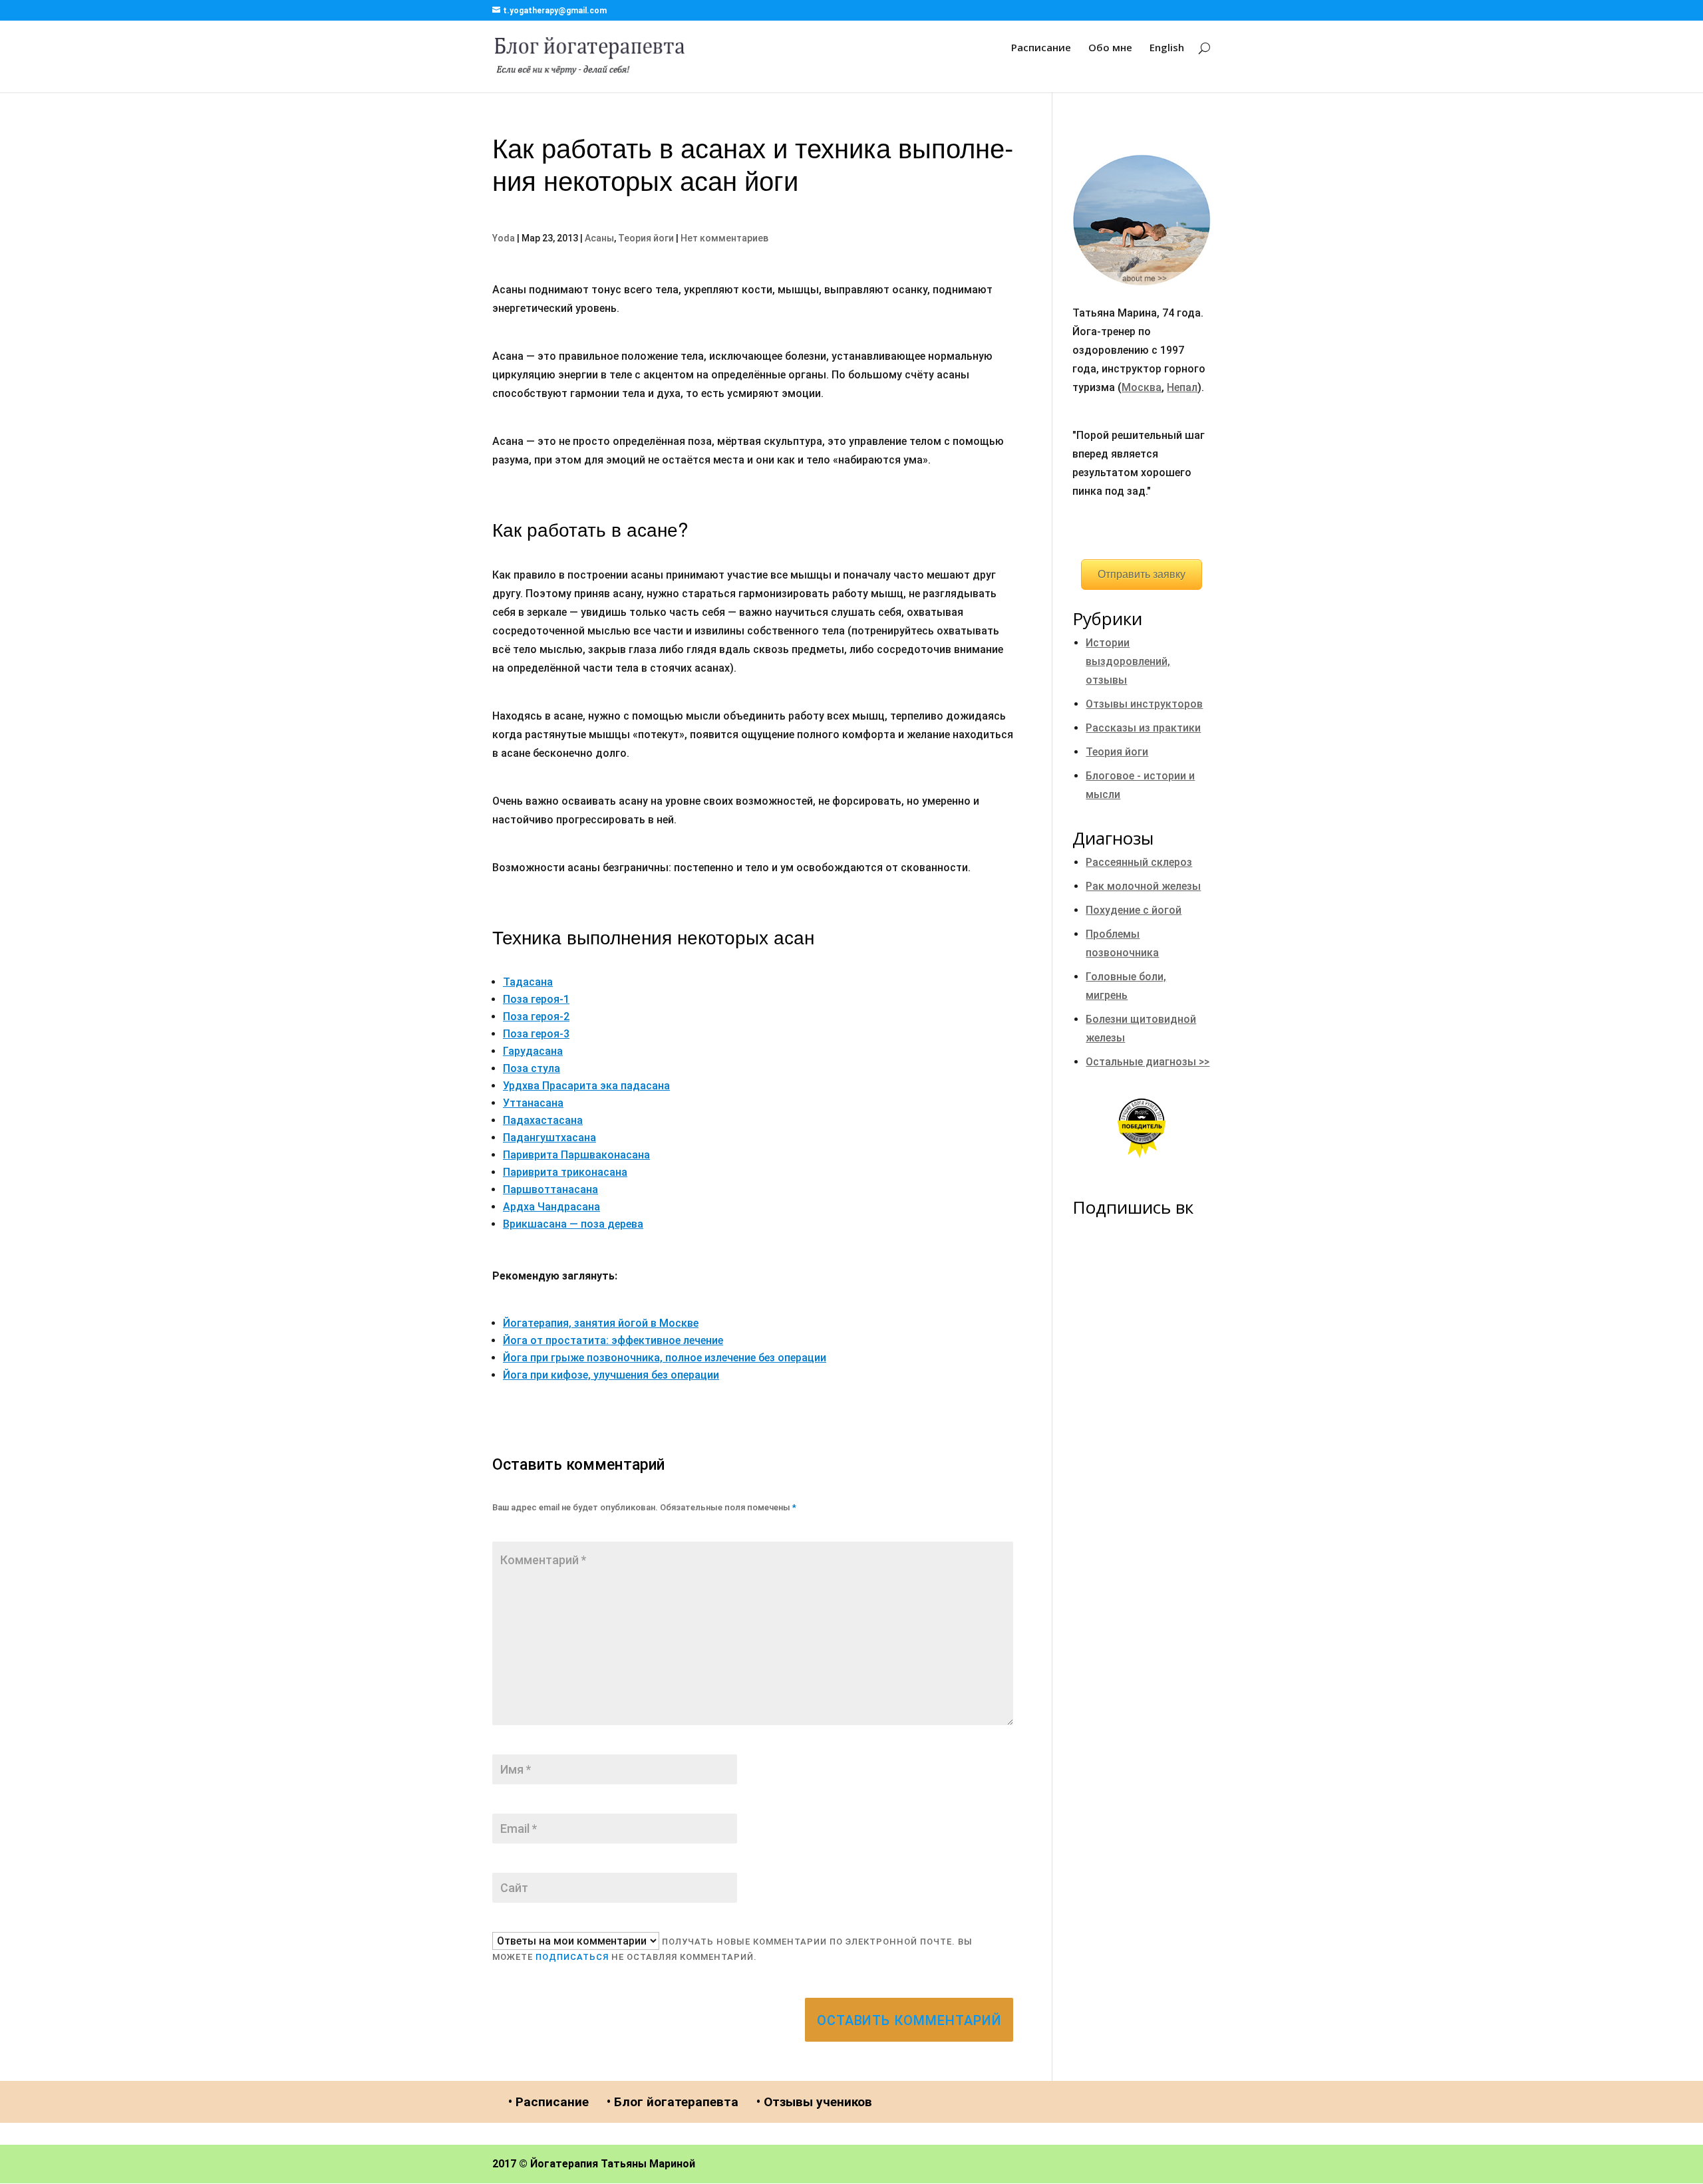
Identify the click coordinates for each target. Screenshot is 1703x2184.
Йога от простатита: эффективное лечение (613, 1340)
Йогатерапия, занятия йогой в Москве (601, 1323)
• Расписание (548, 2102)
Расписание (1041, 48)
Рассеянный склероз (1139, 862)
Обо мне (1110, 48)
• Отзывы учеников (814, 2102)
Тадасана (528, 982)
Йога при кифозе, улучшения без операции (611, 1375)
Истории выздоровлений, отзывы (1128, 661)
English (1167, 48)
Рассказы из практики (1143, 728)
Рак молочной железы (1143, 886)
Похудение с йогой (1134, 910)
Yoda (504, 238)
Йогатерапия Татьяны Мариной (613, 2164)
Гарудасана (533, 1051)
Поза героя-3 (536, 1034)
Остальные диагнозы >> (1148, 1062)
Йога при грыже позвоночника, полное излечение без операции (665, 1358)
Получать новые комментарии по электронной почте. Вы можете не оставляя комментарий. (732, 1949)
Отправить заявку (1142, 574)
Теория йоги (646, 238)
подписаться (572, 1957)
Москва (1142, 387)
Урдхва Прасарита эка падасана (586, 1086)
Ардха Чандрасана (551, 1207)
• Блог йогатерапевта (673, 2102)
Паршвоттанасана (550, 1189)
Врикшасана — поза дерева (573, 1224)
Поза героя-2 (536, 1017)
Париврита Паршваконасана (576, 1155)
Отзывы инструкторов (1144, 704)
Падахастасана (543, 1120)
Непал (1182, 387)
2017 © (510, 2164)
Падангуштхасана (549, 1138)
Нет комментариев (724, 238)
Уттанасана (533, 1103)
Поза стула (532, 1068)
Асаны (599, 238)
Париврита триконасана (565, 1172)
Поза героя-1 (536, 999)
